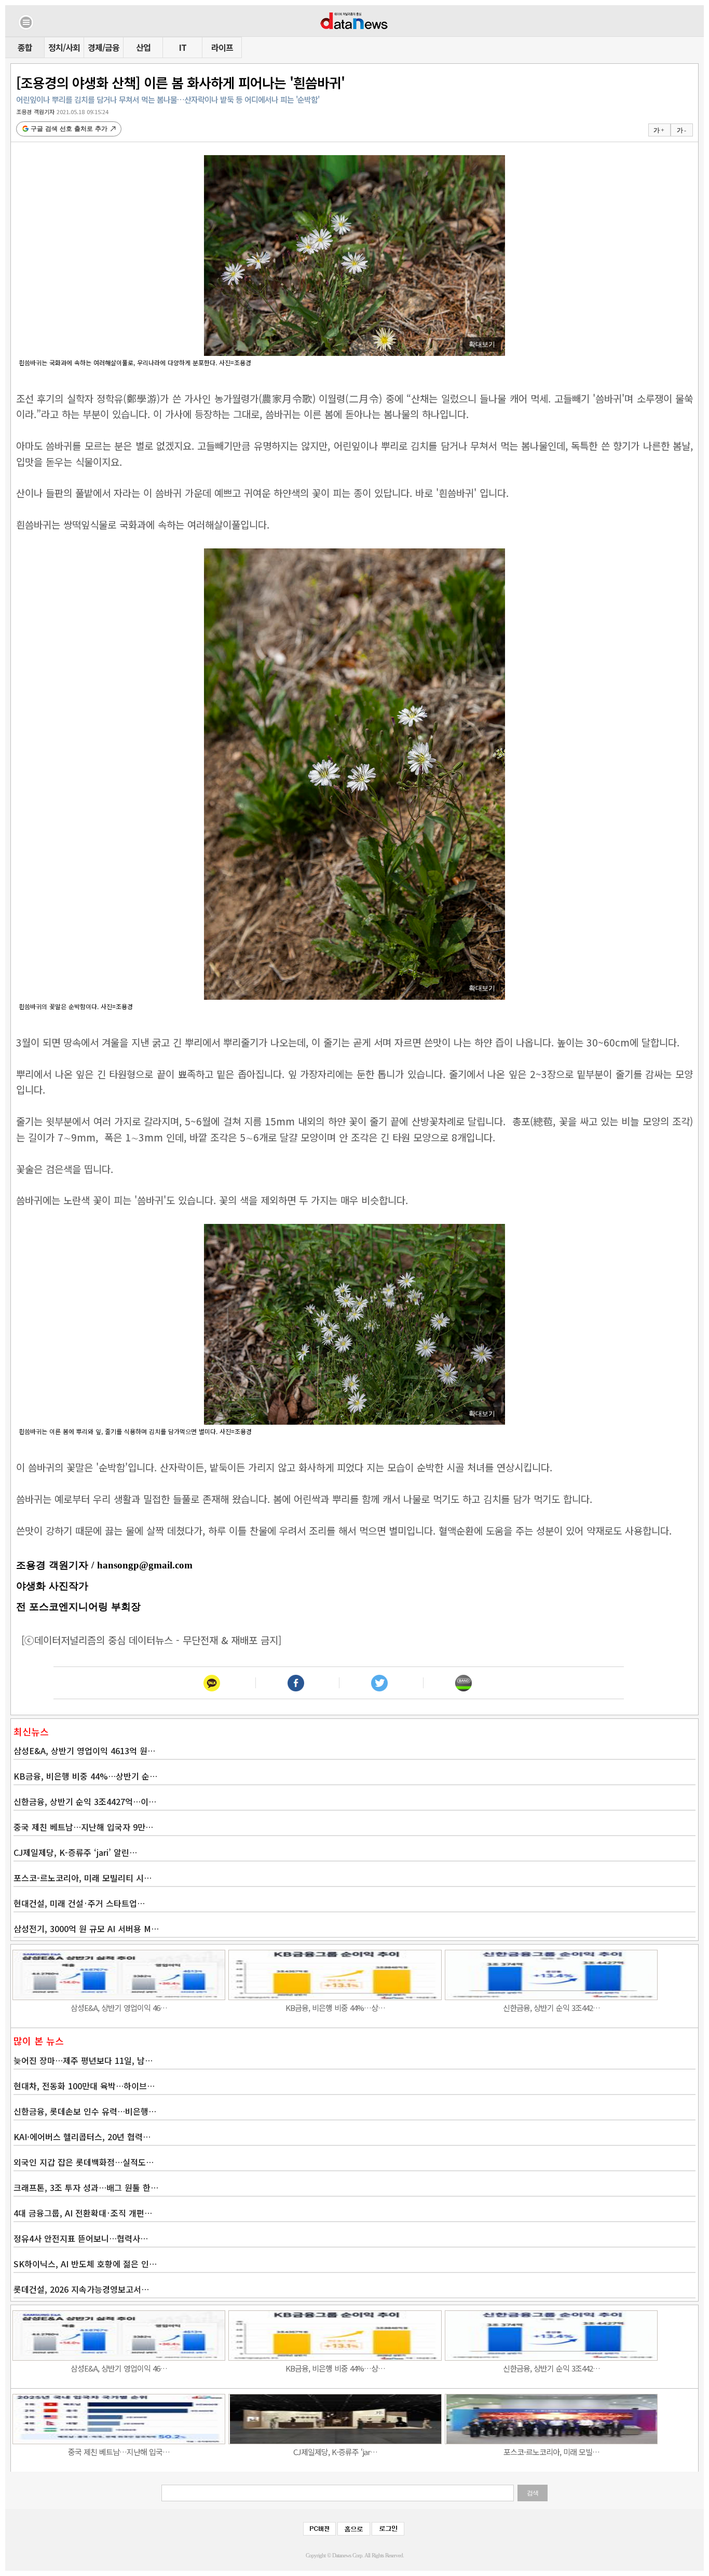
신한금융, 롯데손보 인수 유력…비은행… (85, 2111)
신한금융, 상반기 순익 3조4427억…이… (85, 1801)
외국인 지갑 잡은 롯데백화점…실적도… (84, 2162)
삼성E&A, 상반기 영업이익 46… (119, 2008)
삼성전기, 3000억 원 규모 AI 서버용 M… (86, 1928)
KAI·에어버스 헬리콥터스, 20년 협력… (82, 2137)
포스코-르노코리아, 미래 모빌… (551, 2452)
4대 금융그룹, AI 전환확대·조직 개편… (83, 2213)
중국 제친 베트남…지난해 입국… (119, 2452)
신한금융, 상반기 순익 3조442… (551, 2008)
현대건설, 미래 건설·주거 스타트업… (79, 1903)
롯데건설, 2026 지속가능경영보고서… (81, 2289)
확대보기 (482, 344)
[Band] (463, 1683)
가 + (659, 130)
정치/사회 (64, 47)
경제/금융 (104, 47)
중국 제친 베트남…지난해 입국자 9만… (83, 1827)
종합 (25, 47)
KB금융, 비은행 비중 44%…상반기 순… (85, 1776)
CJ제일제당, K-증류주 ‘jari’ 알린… (75, 1852)
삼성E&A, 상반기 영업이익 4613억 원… (84, 1751)
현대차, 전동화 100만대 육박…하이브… (84, 2086)
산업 (143, 47)
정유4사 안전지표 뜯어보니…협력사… (81, 2238)
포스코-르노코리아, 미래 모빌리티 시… (83, 1878)
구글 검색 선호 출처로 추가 (69, 129)
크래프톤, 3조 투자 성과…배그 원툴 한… (86, 2187)
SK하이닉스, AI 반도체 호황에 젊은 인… (85, 2264)
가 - (681, 130)
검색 (533, 2493)
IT (183, 47)
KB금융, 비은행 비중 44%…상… (335, 2008)
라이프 (222, 47)
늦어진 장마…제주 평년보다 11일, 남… (83, 2060)
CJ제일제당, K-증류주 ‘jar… (335, 2452)
